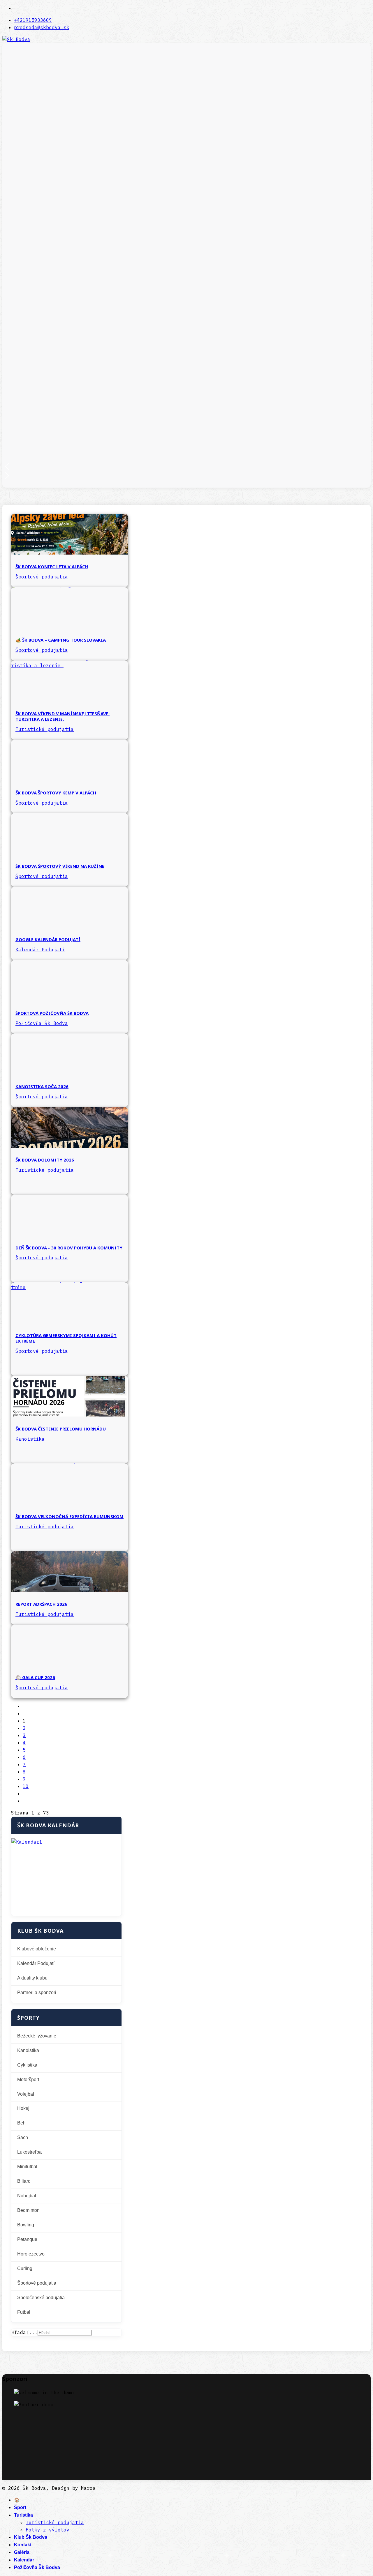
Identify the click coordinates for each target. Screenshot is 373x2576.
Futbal (24, 2312)
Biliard (24, 2181)
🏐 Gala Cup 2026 (35, 1677)
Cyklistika (27, 2065)
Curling (25, 2268)
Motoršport (28, 2080)
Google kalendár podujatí (48, 939)
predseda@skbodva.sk (42, 27)
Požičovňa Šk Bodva (42, 1023)
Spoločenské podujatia (41, 2298)
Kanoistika (30, 1439)
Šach (23, 2137)
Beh (21, 2123)
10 (26, 1786)
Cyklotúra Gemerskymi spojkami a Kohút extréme (66, 1338)
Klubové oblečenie (37, 1949)
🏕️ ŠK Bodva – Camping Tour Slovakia (61, 640)
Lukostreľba (29, 2152)
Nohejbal (27, 2196)
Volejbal (26, 2094)
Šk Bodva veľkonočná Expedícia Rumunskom (70, 1516)
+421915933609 (33, 20)
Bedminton (28, 2210)
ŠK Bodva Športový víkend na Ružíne (60, 866)
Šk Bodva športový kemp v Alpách (56, 793)
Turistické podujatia (45, 729)
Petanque (27, 2239)
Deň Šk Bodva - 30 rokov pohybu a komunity (69, 1248)
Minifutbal (27, 2167)
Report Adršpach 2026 (41, 1604)
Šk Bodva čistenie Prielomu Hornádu (61, 1429)
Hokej (23, 2108)
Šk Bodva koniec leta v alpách (52, 566)
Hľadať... (24, 2332)
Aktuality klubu (32, 1978)
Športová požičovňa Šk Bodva (52, 1013)
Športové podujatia (42, 577)
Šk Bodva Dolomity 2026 (45, 1160)
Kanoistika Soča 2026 (42, 1086)
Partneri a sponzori (37, 1992)
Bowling (26, 2225)
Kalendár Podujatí (40, 950)
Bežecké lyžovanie (37, 2036)
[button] (186, 466)
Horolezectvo (31, 2254)
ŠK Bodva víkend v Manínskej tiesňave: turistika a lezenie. (63, 716)
